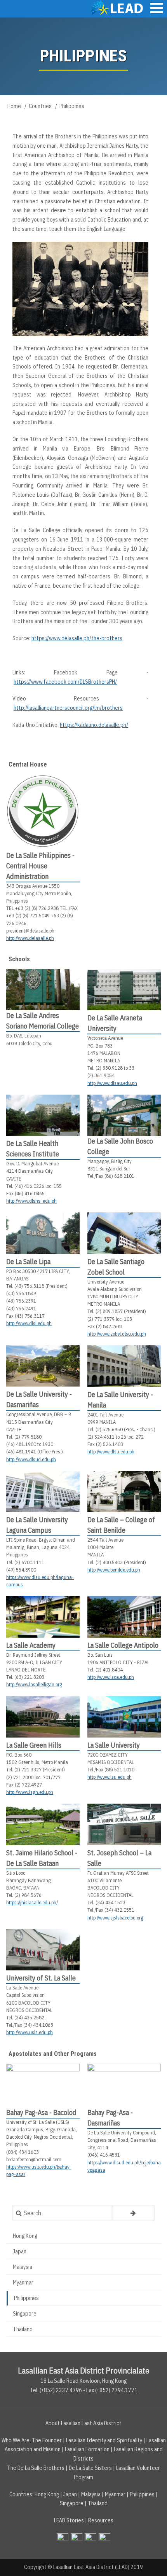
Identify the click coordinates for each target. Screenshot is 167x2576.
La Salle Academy (31, 1645)
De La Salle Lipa (28, 1262)
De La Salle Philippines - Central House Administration (40, 866)
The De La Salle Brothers (36, 2468)
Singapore (25, 2314)
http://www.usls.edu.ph (30, 2032)
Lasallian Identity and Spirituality (104, 2440)
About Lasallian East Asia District (83, 2423)
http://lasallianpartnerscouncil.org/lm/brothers (68, 708)
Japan (20, 2251)
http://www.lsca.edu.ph (111, 1677)
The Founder (47, 2440)
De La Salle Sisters (90, 2468)
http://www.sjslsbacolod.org (115, 1918)
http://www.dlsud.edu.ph (31, 1459)
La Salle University (114, 1745)
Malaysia (23, 2267)
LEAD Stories (69, 2520)
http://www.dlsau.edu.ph (112, 1083)
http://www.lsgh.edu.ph (30, 1792)
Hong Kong (25, 2236)
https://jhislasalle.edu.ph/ (32, 1903)
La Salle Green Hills (34, 1745)
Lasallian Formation (87, 2449)
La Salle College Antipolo (123, 1645)
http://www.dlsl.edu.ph (29, 1323)
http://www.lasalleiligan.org (34, 1684)
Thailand (23, 2329)
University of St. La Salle (41, 1978)
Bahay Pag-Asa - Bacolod (41, 2112)
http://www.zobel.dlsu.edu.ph (117, 1334)
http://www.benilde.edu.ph (114, 1570)
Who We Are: (16, 2440)
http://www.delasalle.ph (30, 938)
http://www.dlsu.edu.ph (111, 1452)
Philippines (26, 2298)
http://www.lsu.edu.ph (110, 1777)
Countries (40, 106)
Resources (101, 2520)
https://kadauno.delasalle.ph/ (94, 725)
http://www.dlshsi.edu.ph (31, 1201)
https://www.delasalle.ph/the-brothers (77, 638)
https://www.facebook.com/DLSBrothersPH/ (65, 682)
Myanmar (23, 2283)
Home (14, 106)
